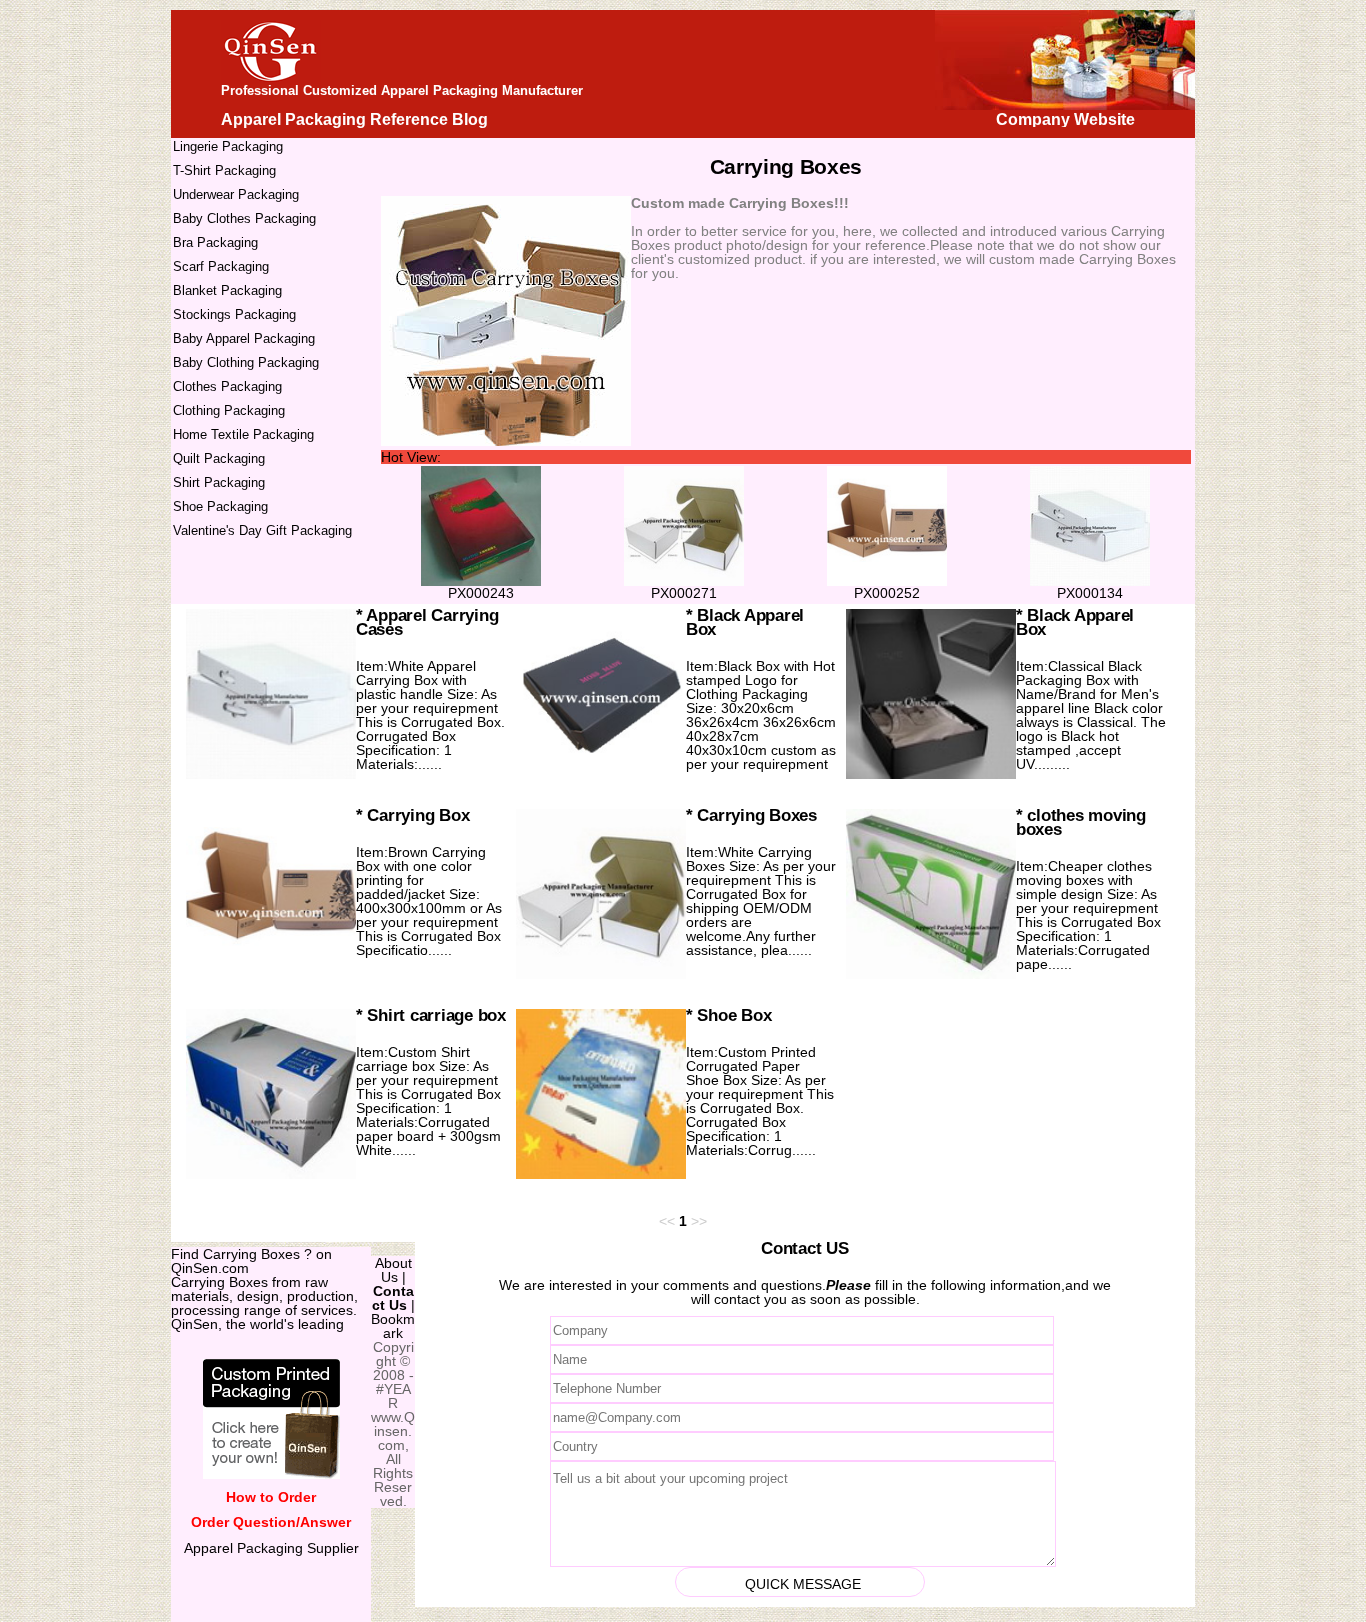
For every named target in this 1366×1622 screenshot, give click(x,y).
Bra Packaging (215, 242)
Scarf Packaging (221, 266)
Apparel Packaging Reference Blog (354, 119)
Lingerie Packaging (228, 146)
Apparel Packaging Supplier (271, 1548)
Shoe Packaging (220, 506)
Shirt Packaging (219, 482)
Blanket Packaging (227, 290)
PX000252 (887, 593)
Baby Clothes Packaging (244, 218)
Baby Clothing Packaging (246, 362)
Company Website (1065, 119)
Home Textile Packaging (243, 434)
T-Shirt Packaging (224, 170)
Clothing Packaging (229, 410)
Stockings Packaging (234, 314)
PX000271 (684, 593)
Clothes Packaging (227, 386)
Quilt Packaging (219, 458)
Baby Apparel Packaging (244, 338)
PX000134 (1090, 593)
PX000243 (481, 593)
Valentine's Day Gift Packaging (262, 530)
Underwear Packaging (236, 194)
